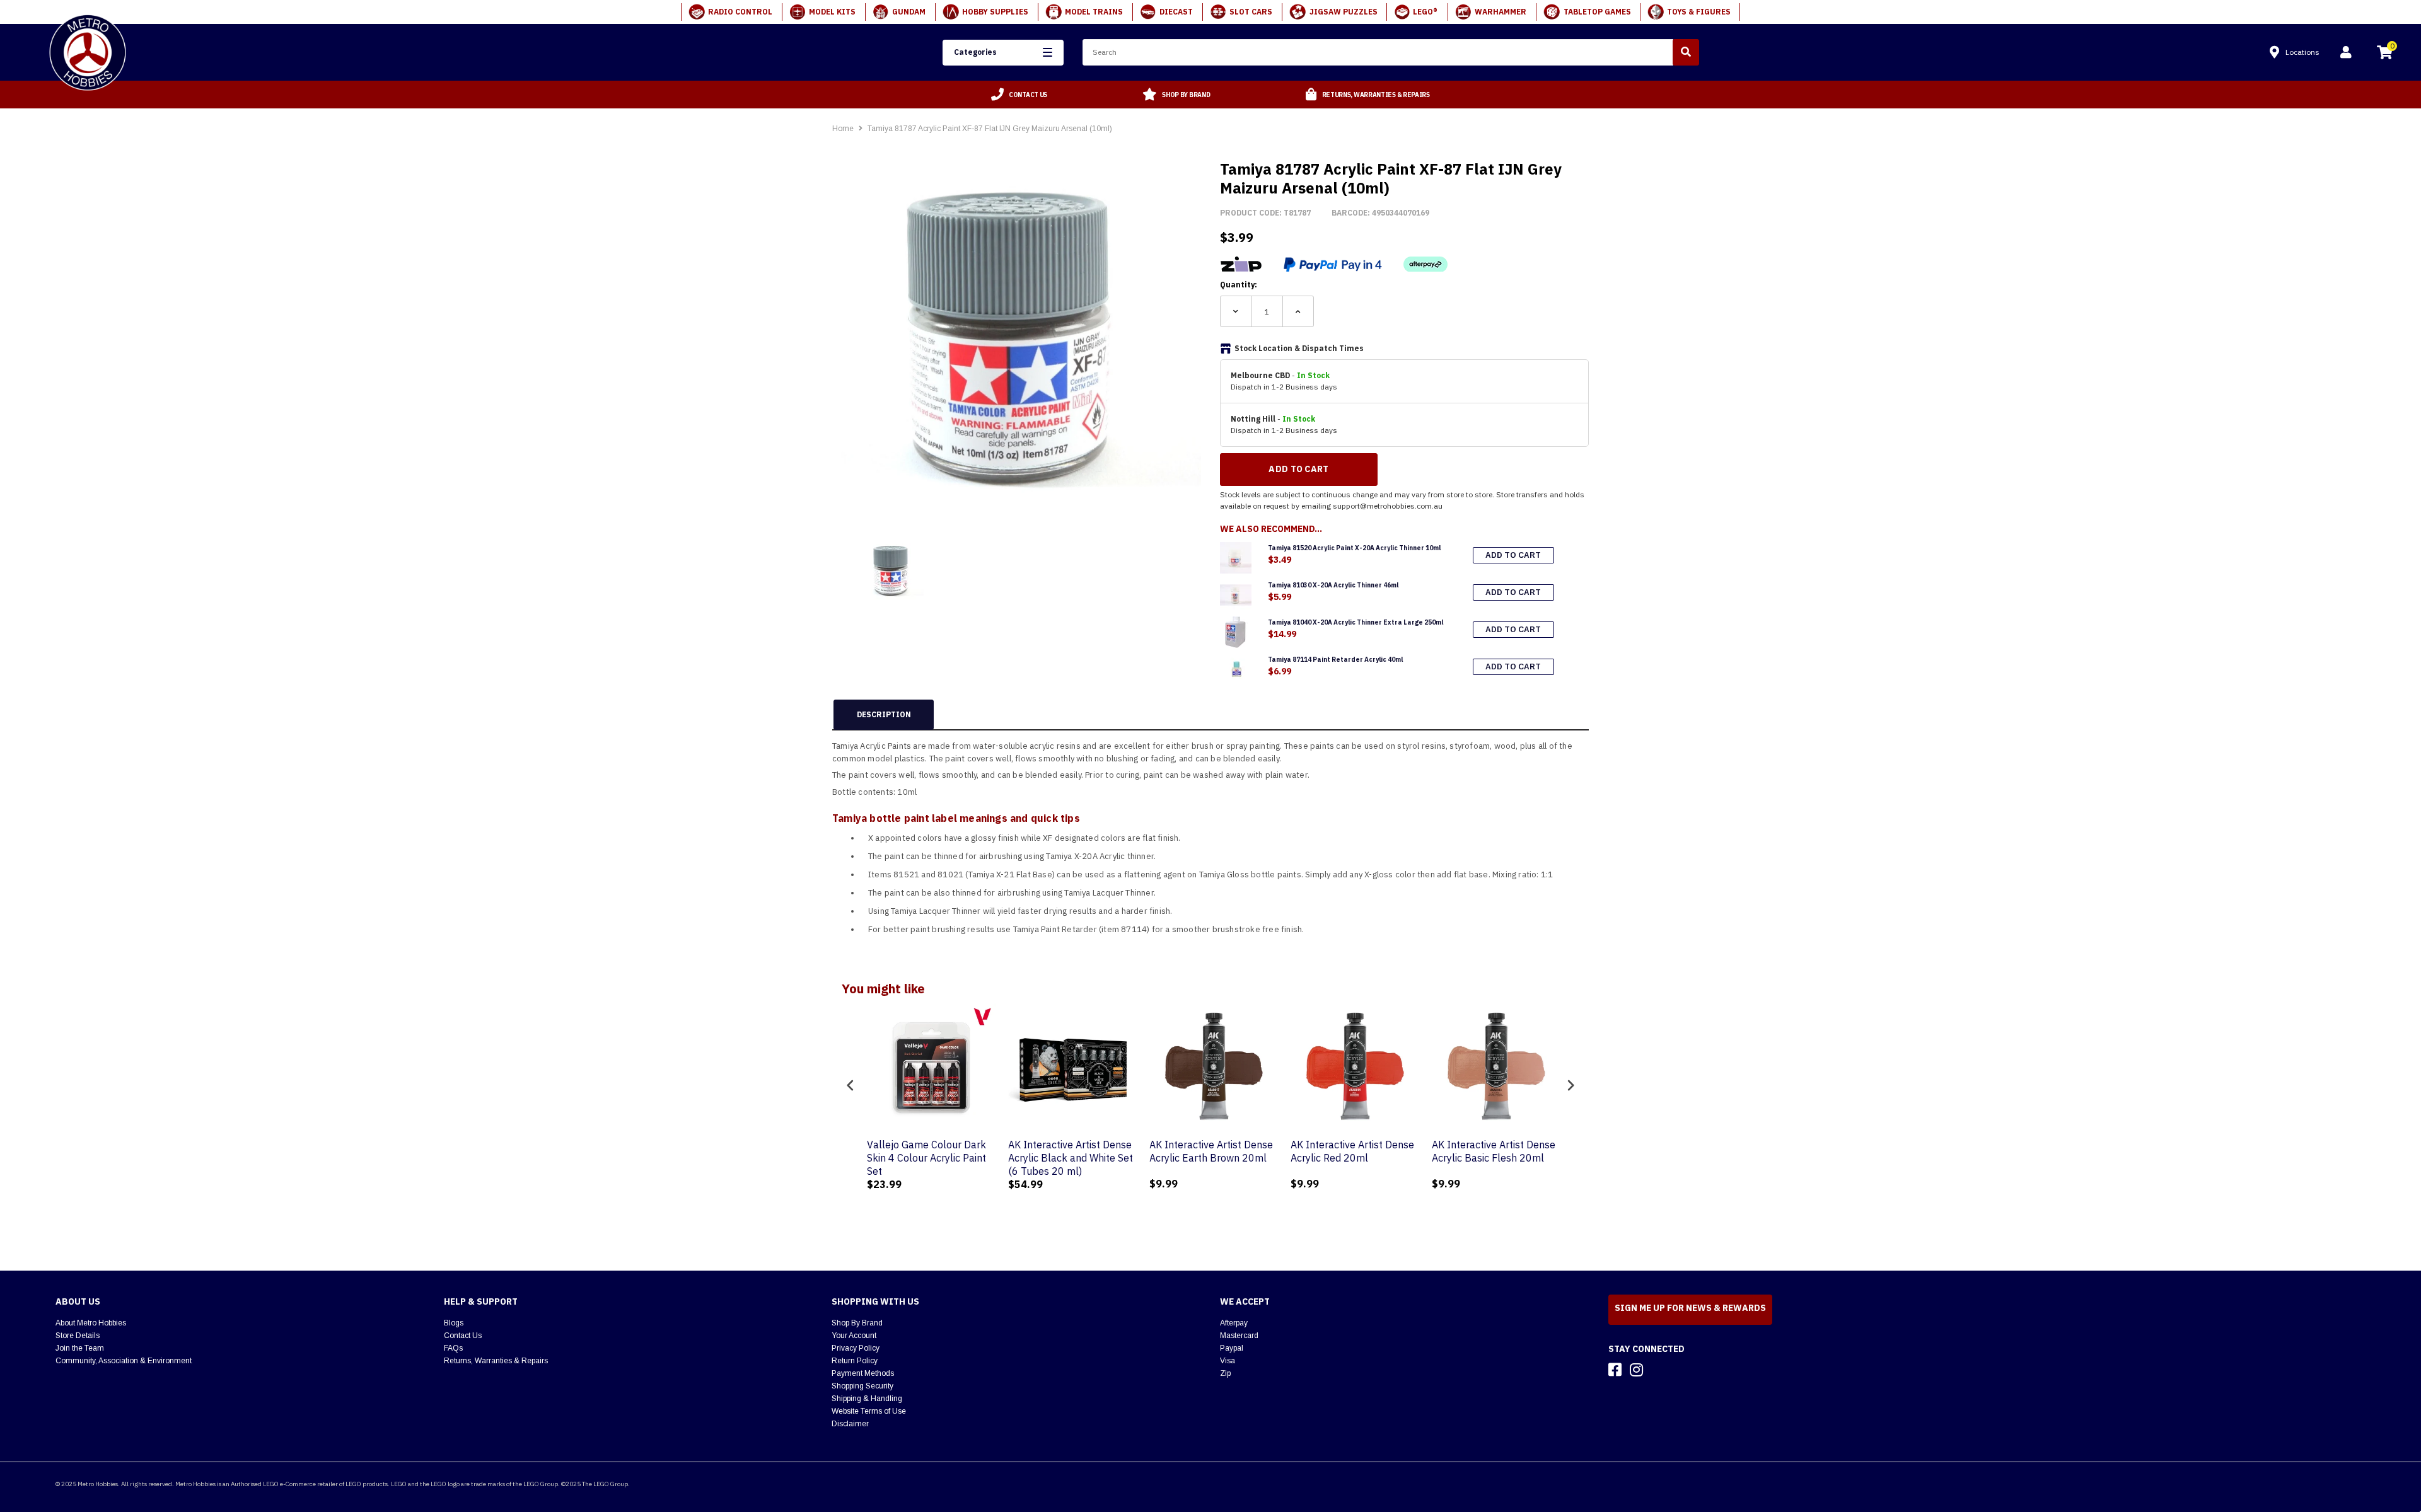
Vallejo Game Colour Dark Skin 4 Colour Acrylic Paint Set (923, 1158)
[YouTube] (1659, 1370)
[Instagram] (1636, 1370)
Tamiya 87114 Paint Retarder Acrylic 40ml (1335, 660)
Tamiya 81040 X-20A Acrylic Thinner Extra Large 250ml (1356, 622)
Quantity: (1239, 285)
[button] (1003, 53)
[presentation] (851, 1085)
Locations (2302, 52)
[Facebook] (1615, 1370)
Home (843, 129)
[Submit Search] (1686, 52)
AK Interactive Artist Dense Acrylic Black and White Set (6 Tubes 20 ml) (1067, 1158)
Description (884, 714)
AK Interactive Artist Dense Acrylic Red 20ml (1349, 1151)
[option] (1019, 95)
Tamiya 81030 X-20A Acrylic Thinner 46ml (1333, 585)
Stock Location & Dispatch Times (1299, 348)
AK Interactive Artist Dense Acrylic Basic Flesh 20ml (1490, 1151)
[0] (2384, 54)
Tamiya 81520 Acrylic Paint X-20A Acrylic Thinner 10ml (1354, 548)
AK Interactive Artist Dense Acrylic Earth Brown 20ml (1208, 1151)
